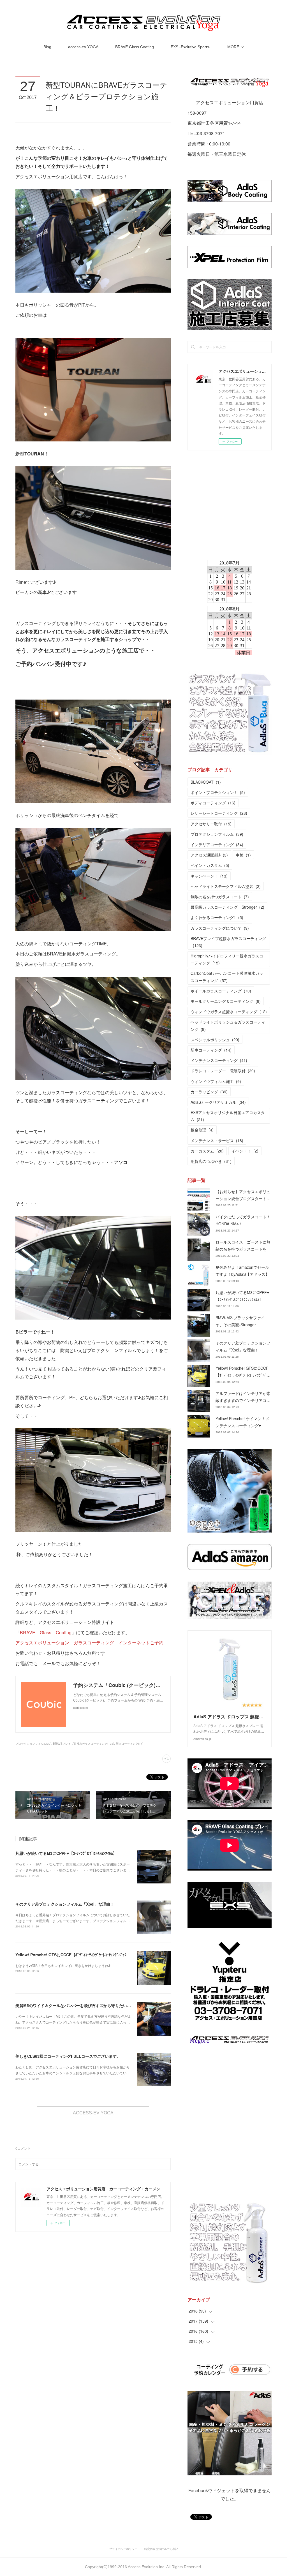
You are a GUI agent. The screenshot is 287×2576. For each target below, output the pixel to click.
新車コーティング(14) (129, 1744)
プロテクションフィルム (217, 834)
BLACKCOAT (206, 782)
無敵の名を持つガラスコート (220, 897)
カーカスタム (207, 1151)
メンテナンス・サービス (217, 1140)
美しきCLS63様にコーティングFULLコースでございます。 (68, 2056)
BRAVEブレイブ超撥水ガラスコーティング (228, 942)
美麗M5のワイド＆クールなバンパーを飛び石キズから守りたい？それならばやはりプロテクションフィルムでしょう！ (120, 2005)
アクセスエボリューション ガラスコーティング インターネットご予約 (89, 1643)
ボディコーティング (213, 803)
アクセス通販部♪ (209, 855)
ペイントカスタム (210, 865)
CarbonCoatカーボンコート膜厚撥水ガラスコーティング (227, 977)
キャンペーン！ (209, 876)
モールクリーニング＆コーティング (226, 1001)
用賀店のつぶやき (211, 1161)
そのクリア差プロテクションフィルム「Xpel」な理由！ (65, 1904)
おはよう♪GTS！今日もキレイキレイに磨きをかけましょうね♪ (63, 1965)
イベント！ (245, 1151)
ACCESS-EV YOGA (93, 2113)
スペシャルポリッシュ (215, 1040)
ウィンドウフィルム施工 (216, 1081)
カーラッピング (209, 1092)
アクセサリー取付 (211, 824)
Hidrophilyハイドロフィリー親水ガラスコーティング (227, 959)
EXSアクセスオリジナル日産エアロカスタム (228, 1116)
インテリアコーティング (217, 844)
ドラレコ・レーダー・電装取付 (223, 1071)
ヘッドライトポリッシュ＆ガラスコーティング (228, 1025)
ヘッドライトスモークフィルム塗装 (226, 886)
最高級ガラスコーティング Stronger (227, 907)
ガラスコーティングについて (220, 928)
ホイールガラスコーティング (221, 991)
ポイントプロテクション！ (218, 792)
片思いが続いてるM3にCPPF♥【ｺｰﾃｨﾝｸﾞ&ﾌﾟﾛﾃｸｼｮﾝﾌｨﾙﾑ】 (66, 1853)
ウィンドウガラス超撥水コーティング (229, 1012)
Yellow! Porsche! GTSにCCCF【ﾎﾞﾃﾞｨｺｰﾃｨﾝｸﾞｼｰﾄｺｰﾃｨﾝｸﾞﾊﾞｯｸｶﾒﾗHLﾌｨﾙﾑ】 (82, 1955)
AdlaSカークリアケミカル (218, 1102)
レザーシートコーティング (219, 813)
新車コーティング (211, 1050)
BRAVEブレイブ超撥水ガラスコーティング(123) (84, 1744)
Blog (47, 47)
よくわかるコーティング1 (217, 917)
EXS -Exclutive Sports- (191, 47)
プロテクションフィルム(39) (33, 1744)
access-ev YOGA (83, 47)
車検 (243, 855)
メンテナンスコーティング (219, 1060)
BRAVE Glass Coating (135, 47)
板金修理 (202, 1130)
